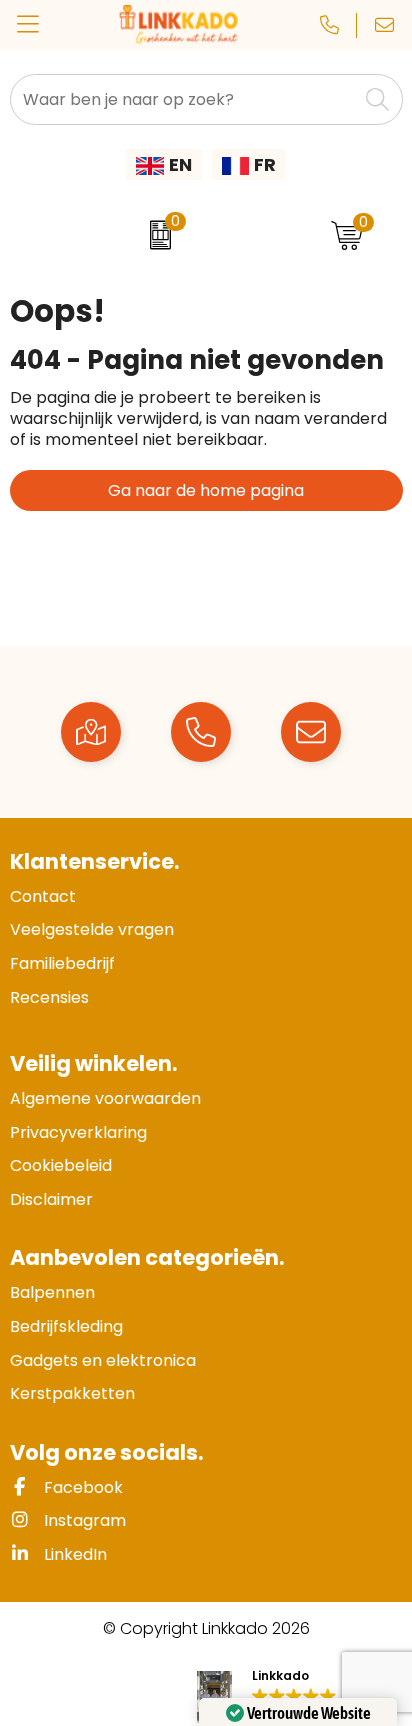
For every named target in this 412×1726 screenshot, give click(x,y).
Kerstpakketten (72, 1393)
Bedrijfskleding (66, 1326)
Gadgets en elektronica (103, 1360)
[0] (155, 235)
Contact (43, 896)
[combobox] (184, 99)
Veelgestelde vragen (92, 929)
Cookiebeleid (61, 1165)
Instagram (83, 1520)
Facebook (81, 1487)
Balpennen (52, 1292)
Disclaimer (51, 1199)
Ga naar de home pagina (206, 490)
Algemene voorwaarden (105, 1098)
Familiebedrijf (62, 963)
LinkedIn (73, 1554)
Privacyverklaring (78, 1132)
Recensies (49, 997)
